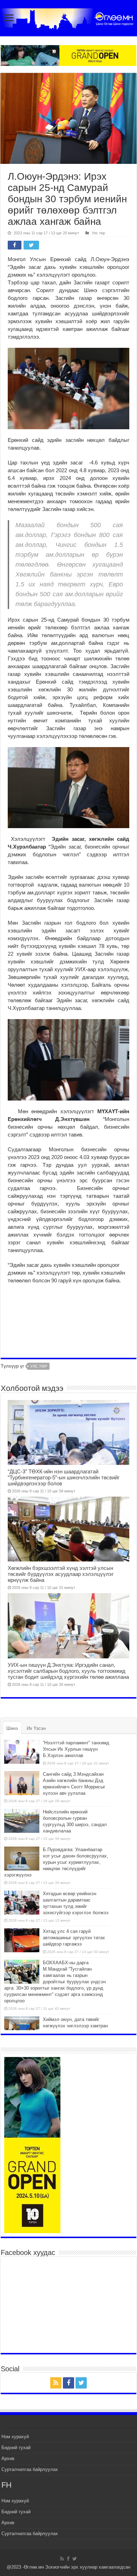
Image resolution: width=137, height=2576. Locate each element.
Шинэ (12, 1728)
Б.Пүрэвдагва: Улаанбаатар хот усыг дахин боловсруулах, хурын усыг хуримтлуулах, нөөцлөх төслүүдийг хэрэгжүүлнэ (56, 1862)
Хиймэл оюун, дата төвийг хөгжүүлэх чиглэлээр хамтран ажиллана (75, 2026)
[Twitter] (81, 2383)
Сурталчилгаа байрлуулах (30, 2469)
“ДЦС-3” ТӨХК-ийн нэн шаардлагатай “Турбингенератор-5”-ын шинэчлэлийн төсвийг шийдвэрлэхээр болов (64, 1477)
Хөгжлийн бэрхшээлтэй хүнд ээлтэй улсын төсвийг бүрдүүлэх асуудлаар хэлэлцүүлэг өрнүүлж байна (61, 1574)
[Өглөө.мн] (68, 17)
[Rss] (56, 2383)
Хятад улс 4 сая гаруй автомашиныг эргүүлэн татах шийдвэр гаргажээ (74, 1938)
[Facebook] (68, 2383)
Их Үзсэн (36, 1728)
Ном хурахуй (15, 2437)
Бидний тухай (16, 2448)
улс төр (39, 1366)
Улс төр (98, 233)
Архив (8, 2458)
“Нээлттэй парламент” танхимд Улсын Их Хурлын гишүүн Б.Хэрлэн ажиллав (76, 1749)
